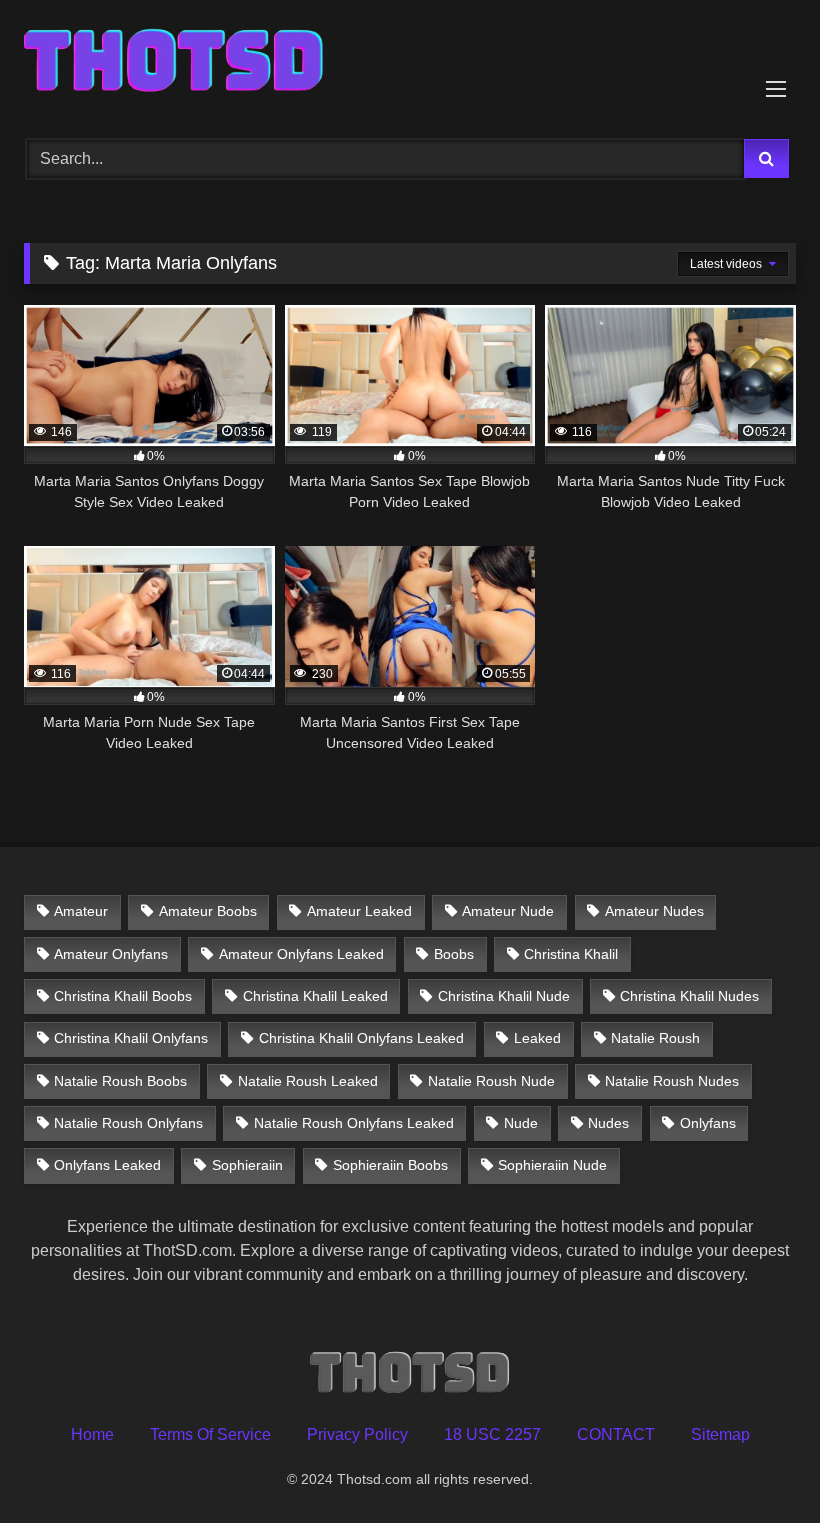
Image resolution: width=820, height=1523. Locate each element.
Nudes (608, 1123)
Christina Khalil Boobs (123, 996)
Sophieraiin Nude (552, 1165)
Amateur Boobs (208, 911)
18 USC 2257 (492, 1434)
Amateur (81, 911)
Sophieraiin (247, 1165)
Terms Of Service (210, 1434)
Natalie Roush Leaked (308, 1081)
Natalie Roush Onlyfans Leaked (354, 1123)
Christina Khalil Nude (504, 996)
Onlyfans (708, 1123)
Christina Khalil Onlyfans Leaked (361, 1038)
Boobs (454, 954)
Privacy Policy (357, 1434)
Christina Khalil (571, 954)
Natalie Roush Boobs (120, 1081)
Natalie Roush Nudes (672, 1081)
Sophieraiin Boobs (390, 1165)
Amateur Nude (508, 911)
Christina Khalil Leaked (315, 996)
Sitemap (720, 1434)
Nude (521, 1123)
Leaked (537, 1038)
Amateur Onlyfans (111, 954)
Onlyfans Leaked (107, 1165)
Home (92, 1434)
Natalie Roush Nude (491, 1081)
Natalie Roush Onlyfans (128, 1123)
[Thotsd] (410, 62)
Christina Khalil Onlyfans (131, 1038)
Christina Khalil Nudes (689, 996)
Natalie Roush (655, 1038)
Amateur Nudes (654, 911)
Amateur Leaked (359, 911)
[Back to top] (758, 1463)
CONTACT (616, 1434)
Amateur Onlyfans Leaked (301, 954)
